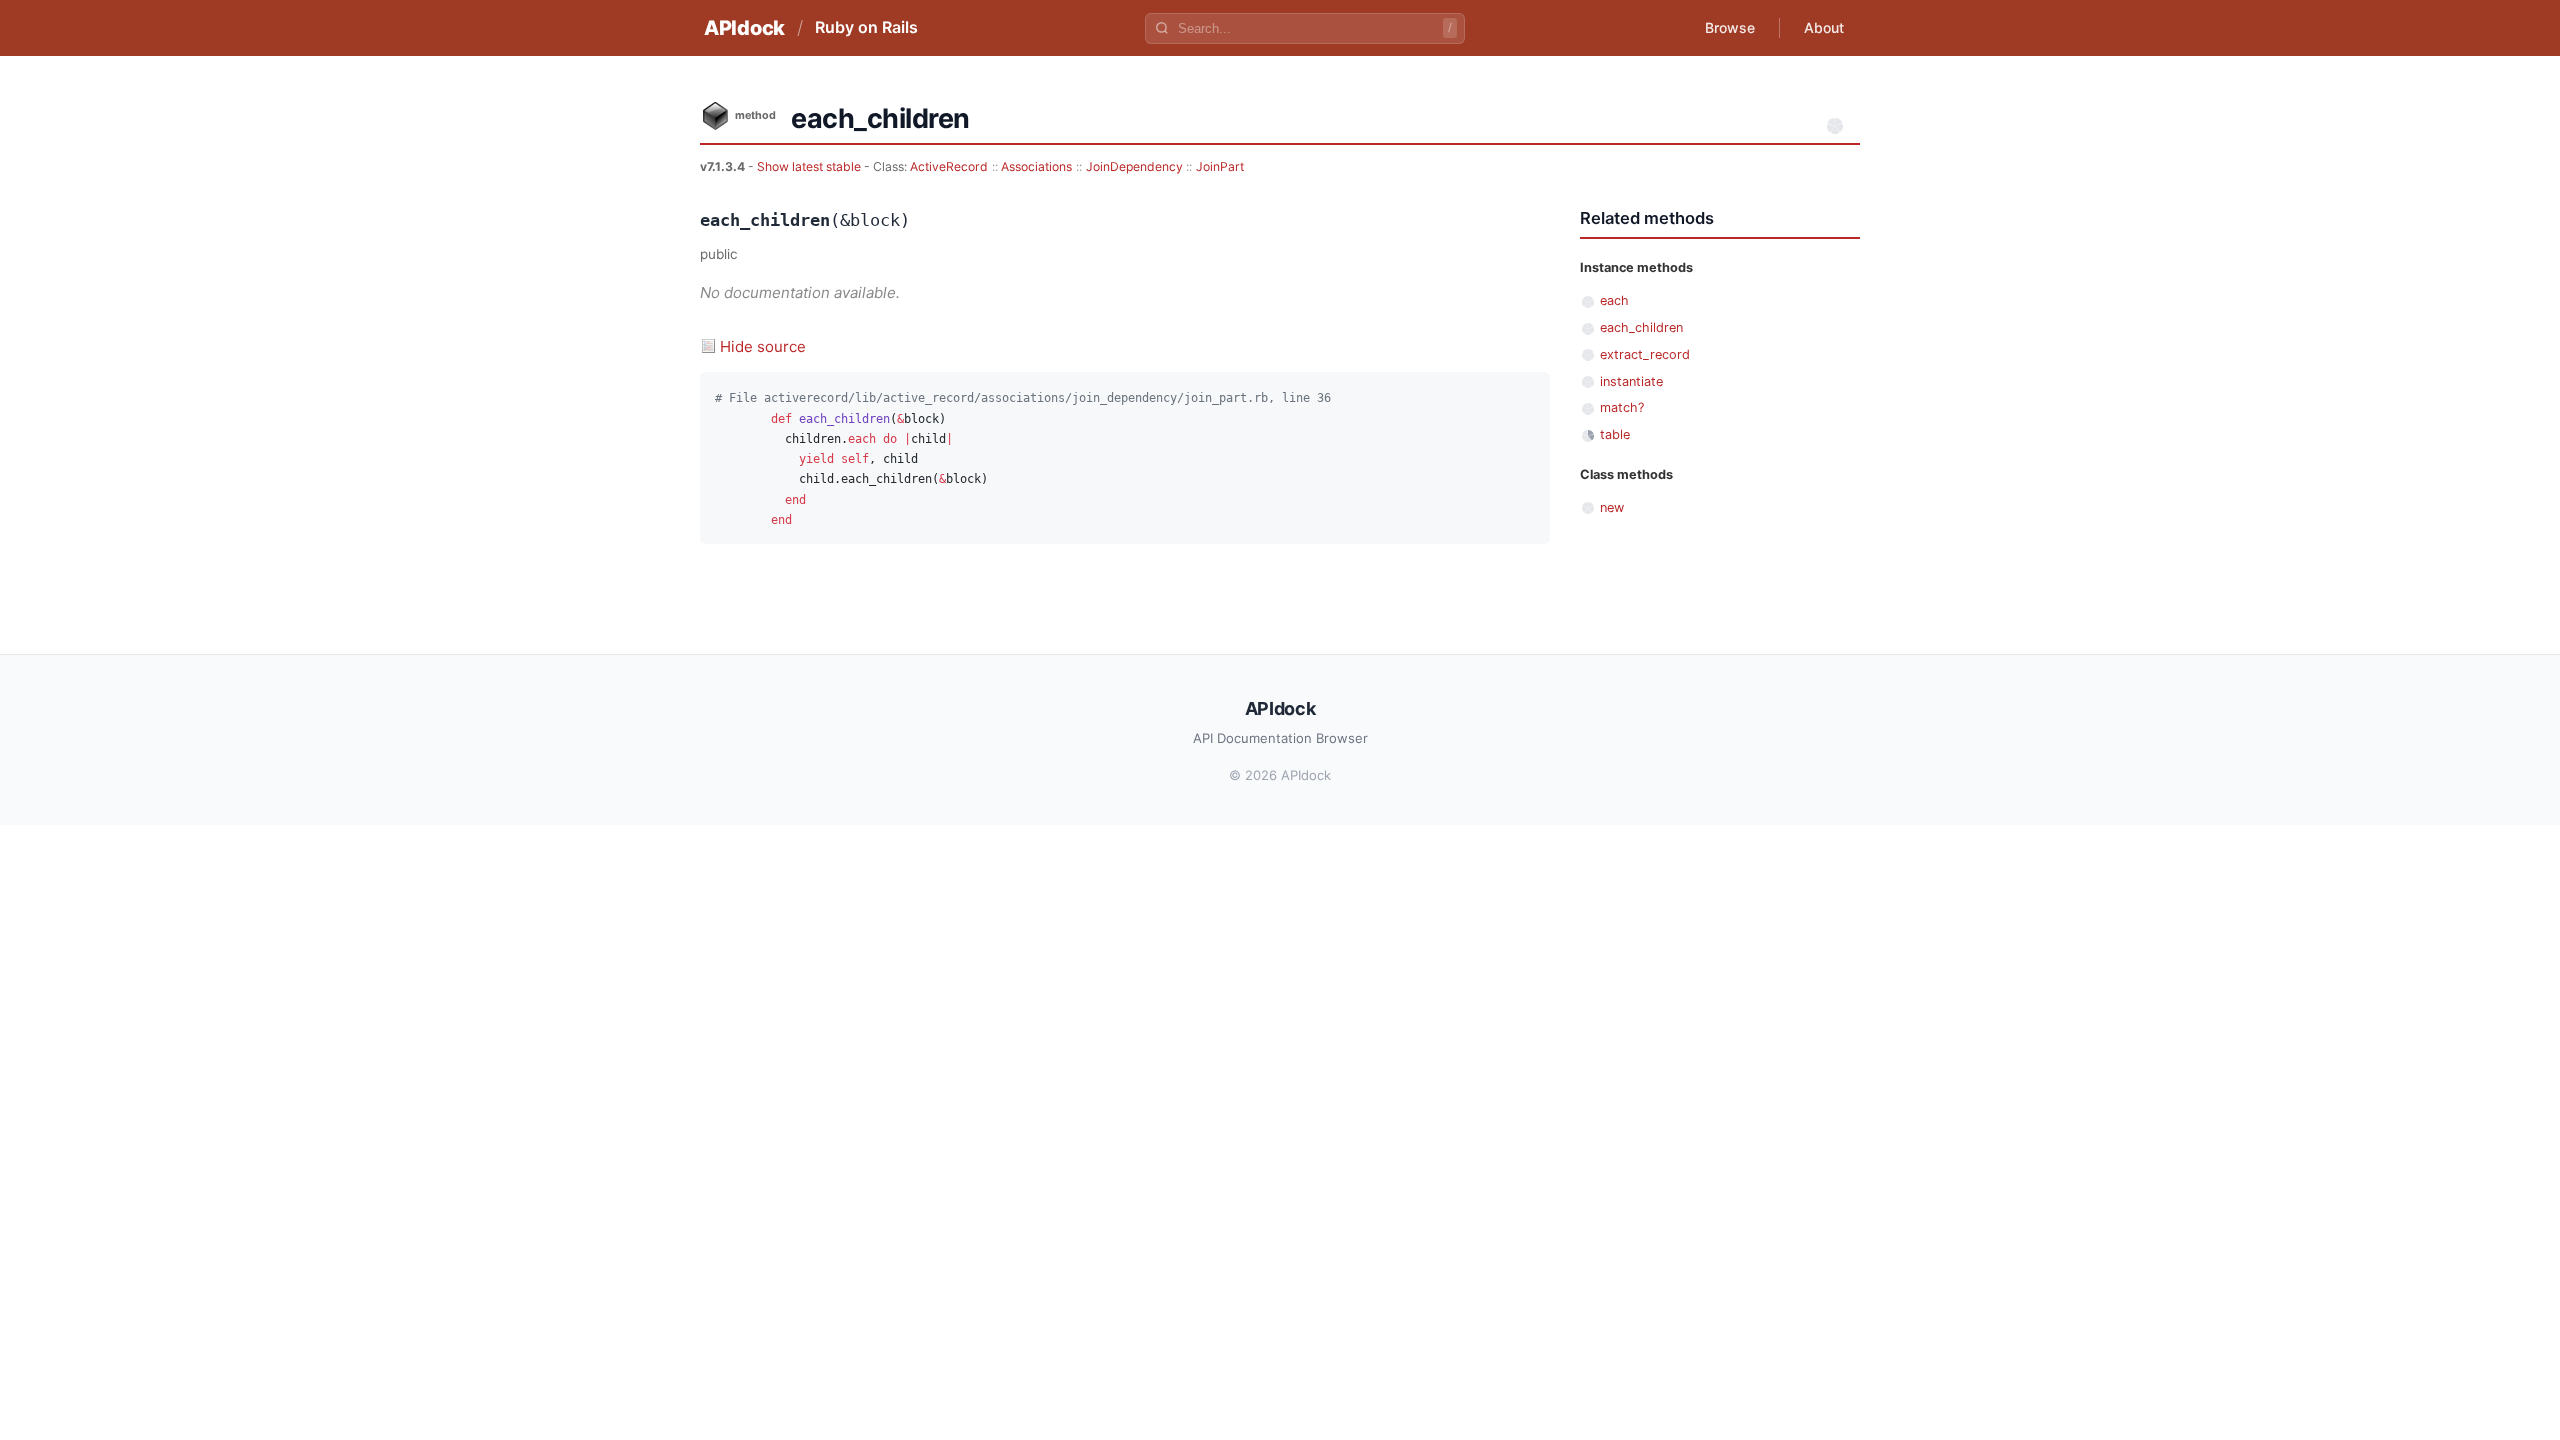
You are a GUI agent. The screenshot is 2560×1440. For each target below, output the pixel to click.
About (1824, 27)
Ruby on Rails (866, 27)
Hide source (763, 346)
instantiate (1631, 381)
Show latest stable (810, 166)
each (1614, 300)
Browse (1730, 27)
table (1615, 434)
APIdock (744, 28)
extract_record (1645, 354)
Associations (1036, 166)
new (1612, 507)
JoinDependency (1134, 166)
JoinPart (1220, 166)
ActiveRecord (949, 166)
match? (1622, 407)
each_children (1641, 327)
